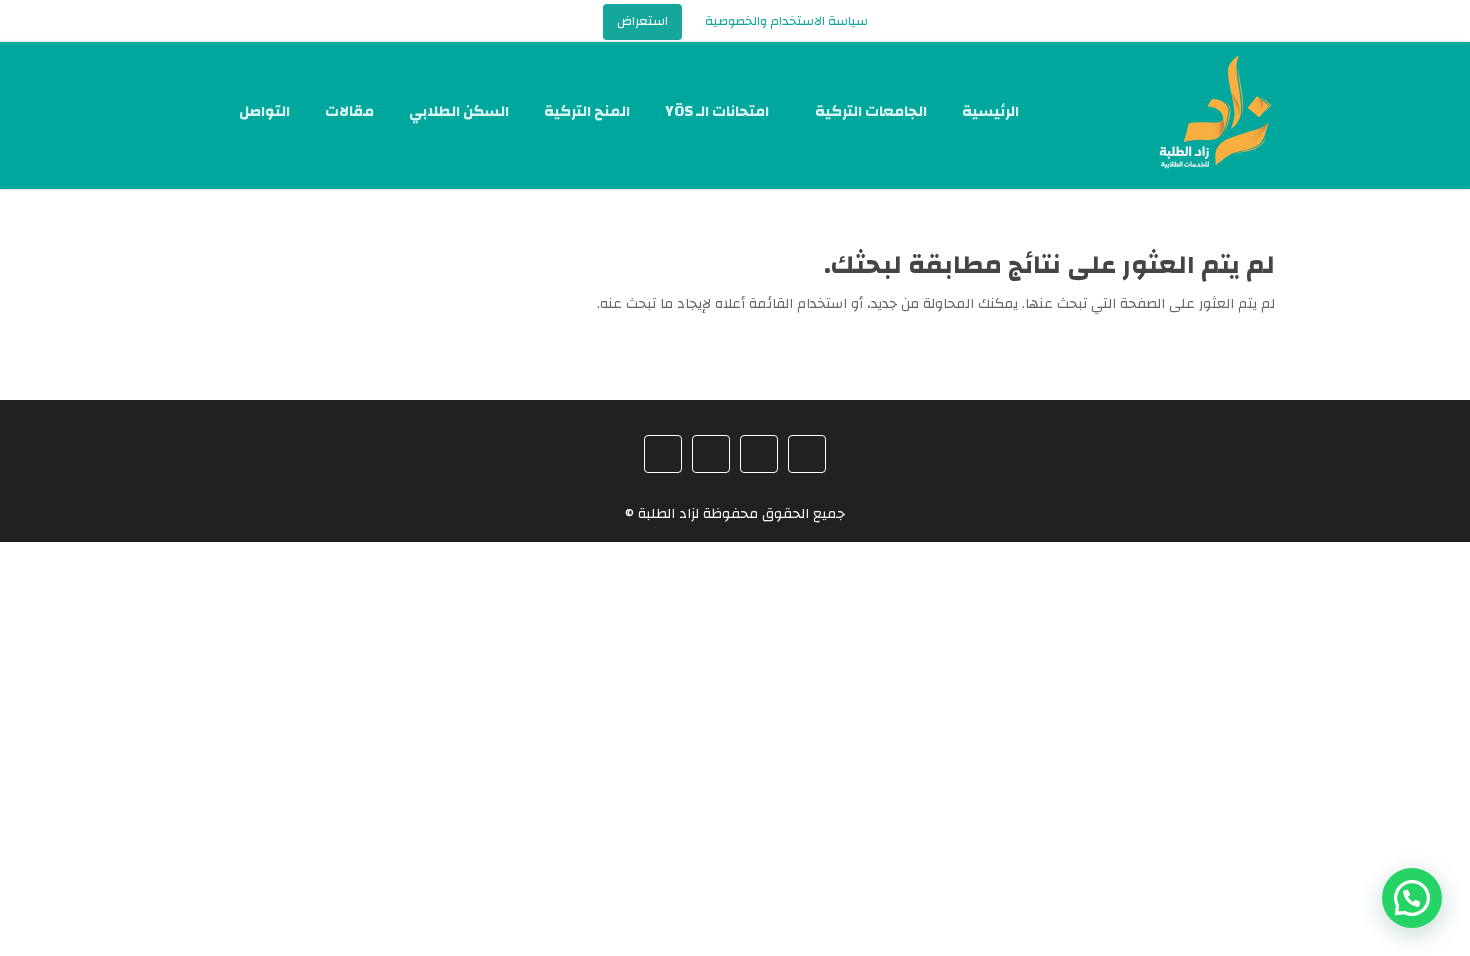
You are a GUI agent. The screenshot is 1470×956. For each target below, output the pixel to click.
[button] (1412, 898)
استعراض (642, 21)
